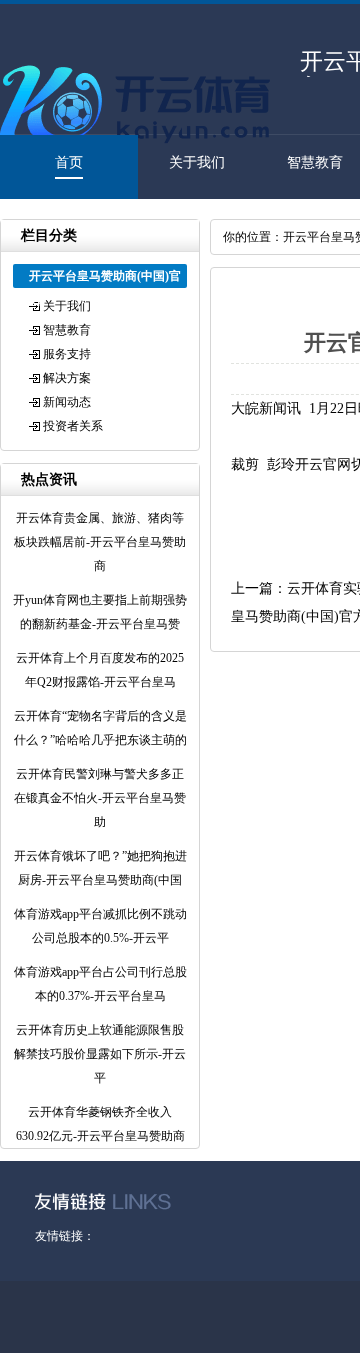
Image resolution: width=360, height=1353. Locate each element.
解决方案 (67, 378)
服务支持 (67, 354)
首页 (69, 162)
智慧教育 (315, 162)
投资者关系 (73, 426)
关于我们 (197, 162)
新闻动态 (67, 402)
